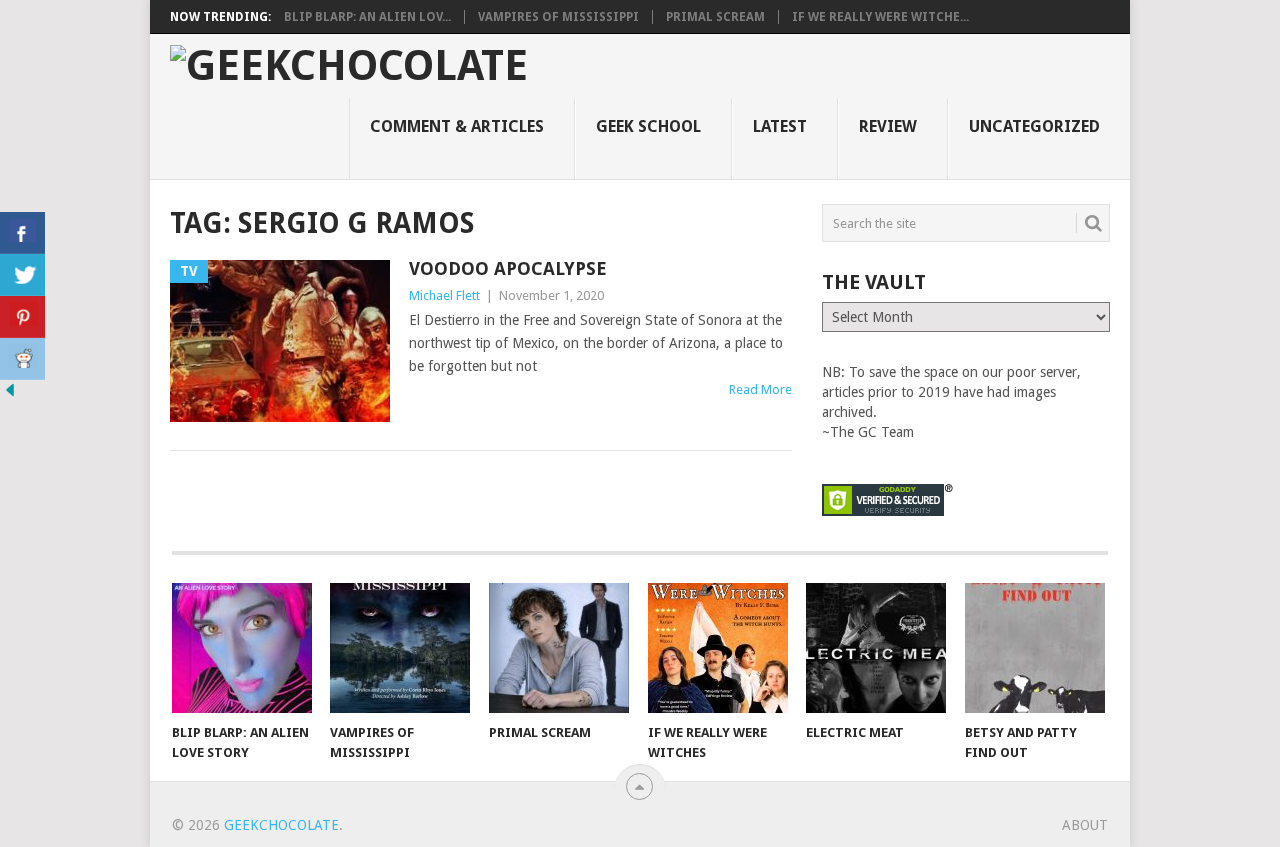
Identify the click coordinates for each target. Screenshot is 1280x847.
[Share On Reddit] (22, 359)
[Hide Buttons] (10, 395)
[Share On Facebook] (22, 233)
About (1085, 825)
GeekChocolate (281, 825)
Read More (760, 389)
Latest (780, 126)
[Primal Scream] (559, 648)
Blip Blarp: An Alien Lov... (367, 17)
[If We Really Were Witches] (718, 648)
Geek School (648, 126)
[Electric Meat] (876, 648)
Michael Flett (444, 295)
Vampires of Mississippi (558, 17)
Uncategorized (1034, 126)
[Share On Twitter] (22, 275)
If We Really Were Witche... (880, 17)
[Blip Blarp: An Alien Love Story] (242, 648)
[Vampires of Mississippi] (400, 648)
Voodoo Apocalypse (508, 268)
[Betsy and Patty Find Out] (1035, 648)
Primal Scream (715, 17)
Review (888, 126)
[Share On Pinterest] (22, 317)
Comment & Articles (457, 126)
